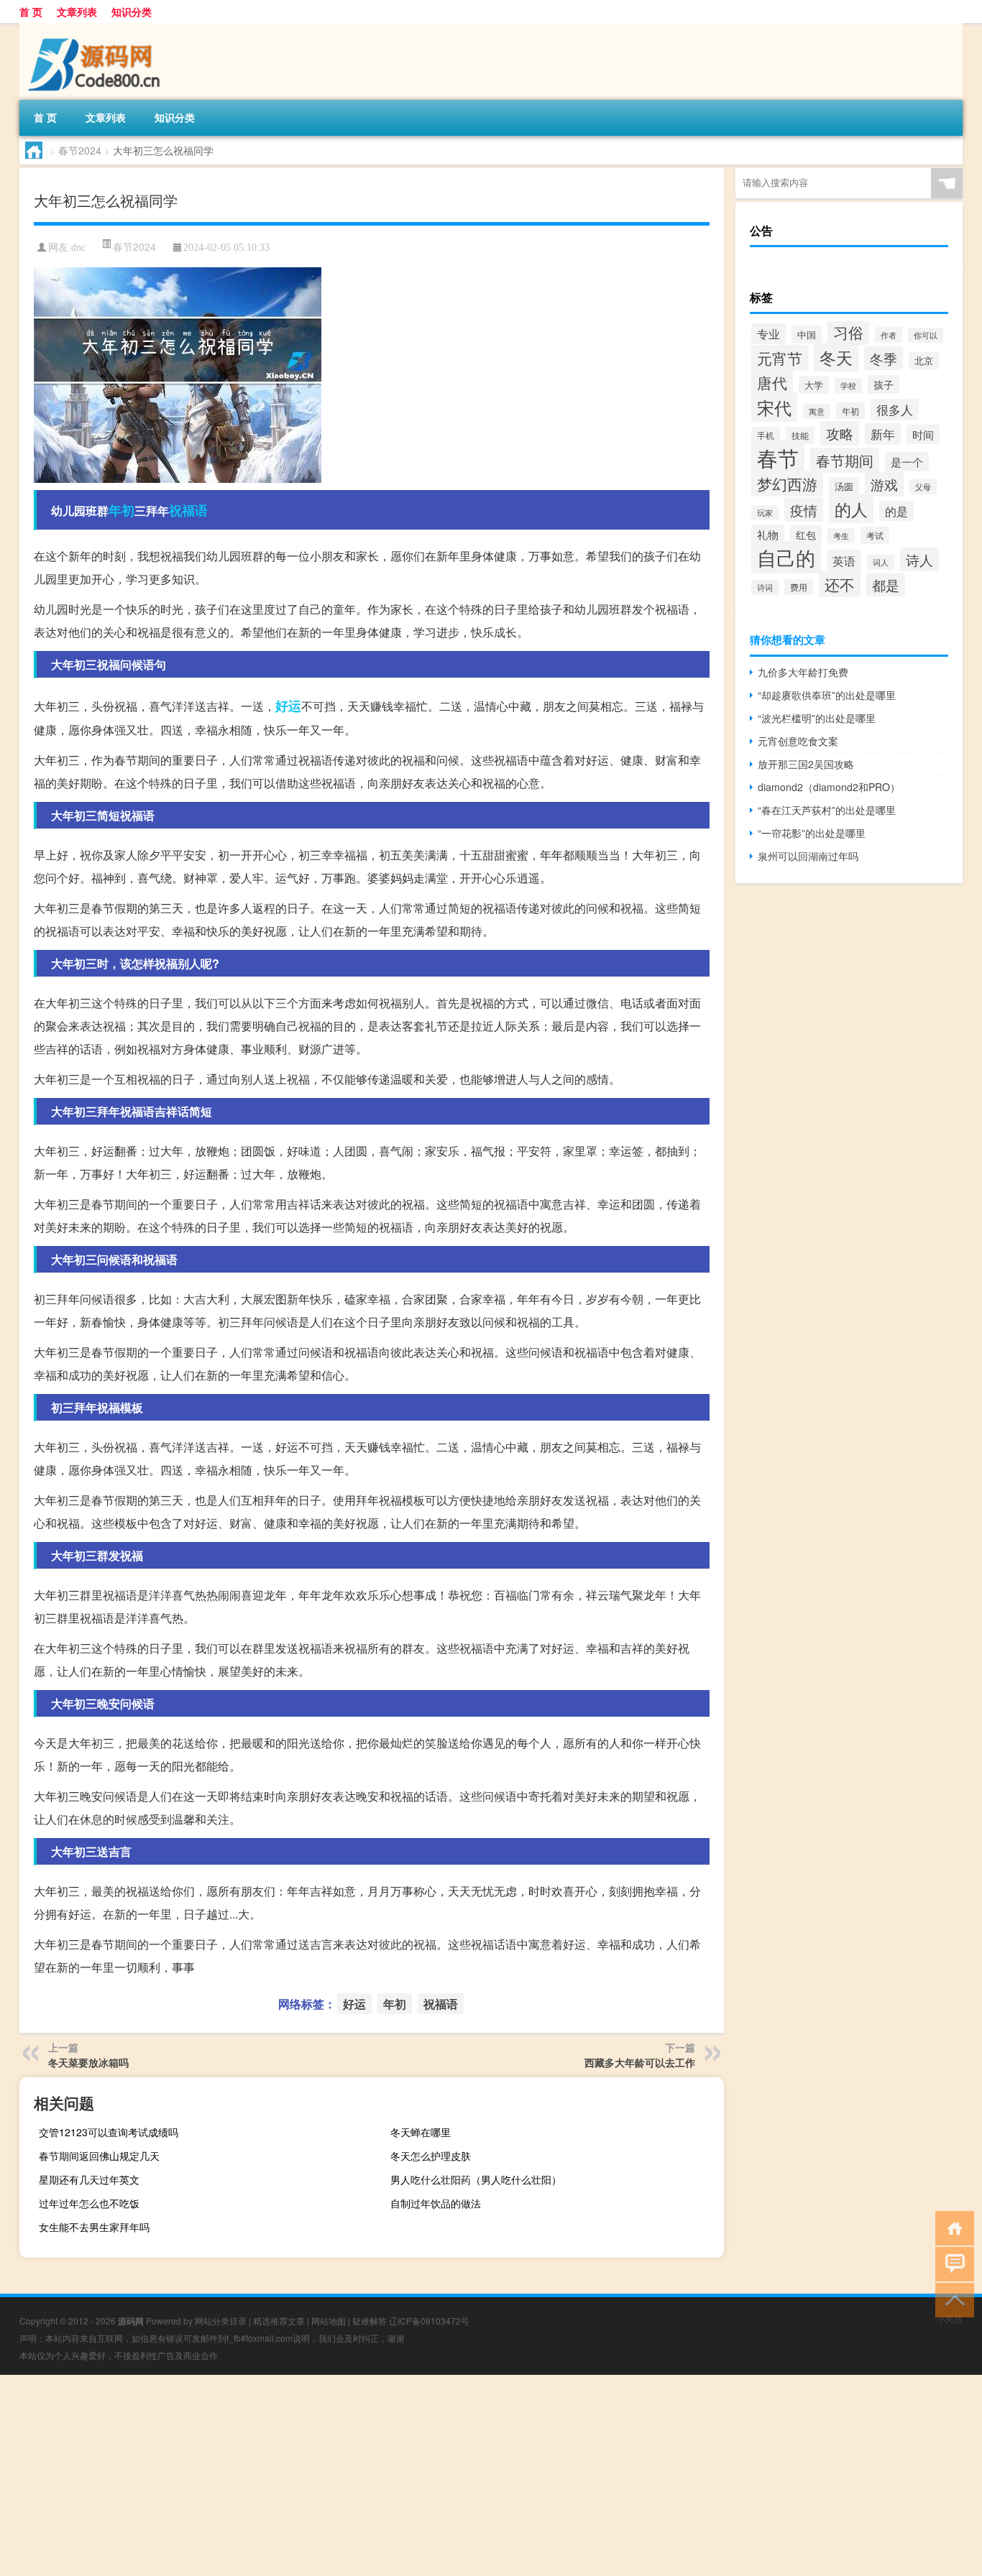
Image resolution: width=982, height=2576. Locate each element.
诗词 (765, 587)
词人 (881, 562)
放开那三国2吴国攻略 (806, 764)
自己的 (786, 557)
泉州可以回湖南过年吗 (808, 856)
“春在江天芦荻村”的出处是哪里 (827, 810)
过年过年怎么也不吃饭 (89, 2203)
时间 (923, 434)
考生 (841, 536)
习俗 (848, 332)
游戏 (884, 484)
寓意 (817, 411)
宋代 (774, 407)
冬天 (836, 357)
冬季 (884, 358)
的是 (896, 511)
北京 (924, 361)
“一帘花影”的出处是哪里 (812, 833)
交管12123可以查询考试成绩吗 (109, 2132)
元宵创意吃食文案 (798, 741)
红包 (806, 535)
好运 (288, 706)
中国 (807, 334)
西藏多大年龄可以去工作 (640, 2062)
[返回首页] (951, 2227)
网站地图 (329, 2321)
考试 (875, 535)
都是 (886, 585)
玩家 (765, 513)
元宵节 (780, 358)
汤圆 (844, 486)
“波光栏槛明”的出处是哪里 (817, 718)
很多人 (895, 410)
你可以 (926, 335)
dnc (78, 248)
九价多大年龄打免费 (803, 672)
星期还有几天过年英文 (89, 2179)
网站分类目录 (221, 2321)
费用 (799, 587)
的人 (851, 509)
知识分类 (132, 11)
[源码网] (95, 28)
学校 (848, 386)
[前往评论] (951, 2263)
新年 (883, 434)
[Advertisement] (431, 2475)
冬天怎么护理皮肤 (431, 2156)
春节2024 (80, 150)
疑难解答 (370, 2321)
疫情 (804, 510)
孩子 (884, 384)
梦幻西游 (787, 484)
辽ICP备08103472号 (429, 2321)
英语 (844, 560)
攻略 (840, 433)
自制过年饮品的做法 (436, 2203)
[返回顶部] (951, 2299)
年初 (121, 510)
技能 (800, 435)
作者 (889, 335)
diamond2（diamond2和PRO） (829, 787)
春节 (778, 457)
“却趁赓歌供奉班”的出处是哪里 (827, 695)
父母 (923, 487)
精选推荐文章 (279, 2321)
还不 (840, 584)
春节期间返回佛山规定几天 (99, 2156)
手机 (766, 435)
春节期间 (845, 460)
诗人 (919, 559)
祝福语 (188, 510)
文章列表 (77, 11)
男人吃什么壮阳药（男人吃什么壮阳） (476, 2179)
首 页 (31, 11)
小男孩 (950, 2318)
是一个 (907, 462)
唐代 (772, 382)
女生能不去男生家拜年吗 (94, 2227)
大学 (814, 385)
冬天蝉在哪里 (421, 2132)
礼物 (768, 534)
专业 (768, 334)
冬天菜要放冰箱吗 (88, 2062)
